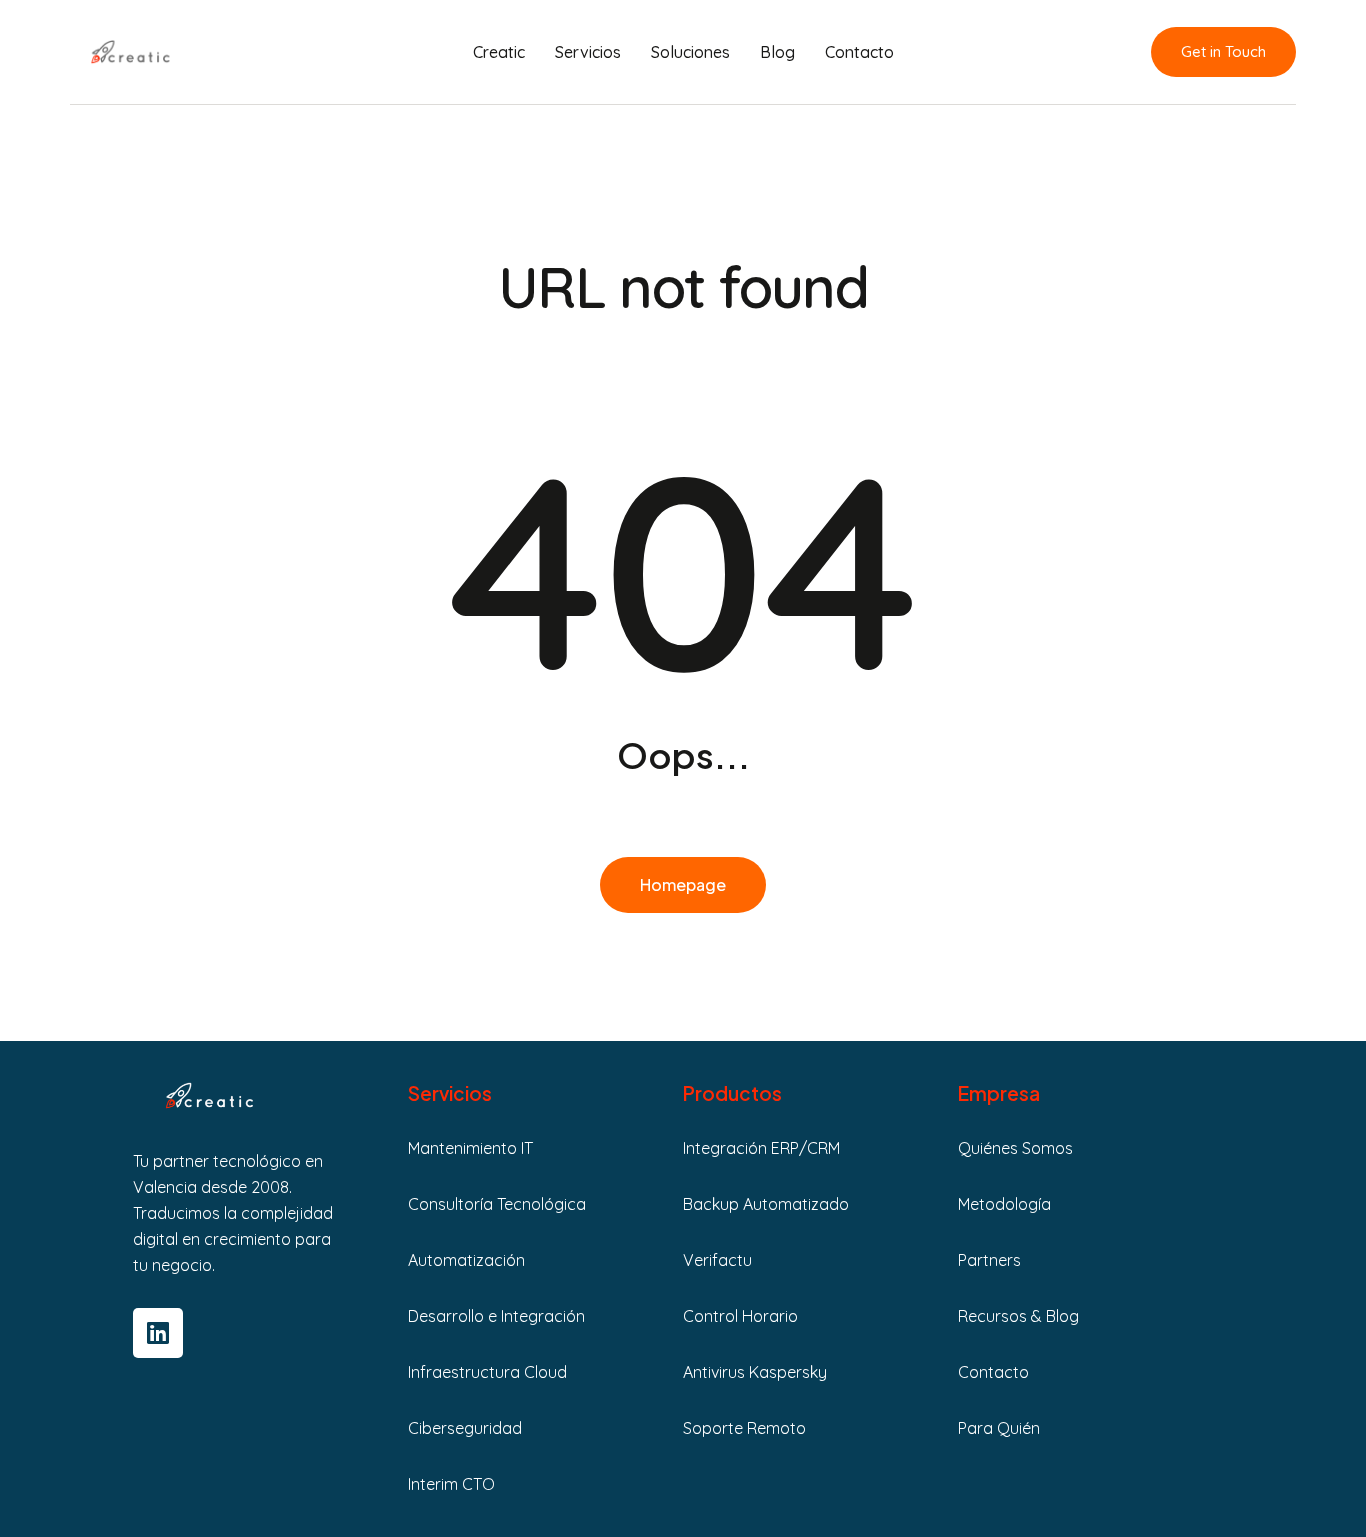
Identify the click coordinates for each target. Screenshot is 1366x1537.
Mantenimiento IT (470, 1148)
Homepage (683, 884)
